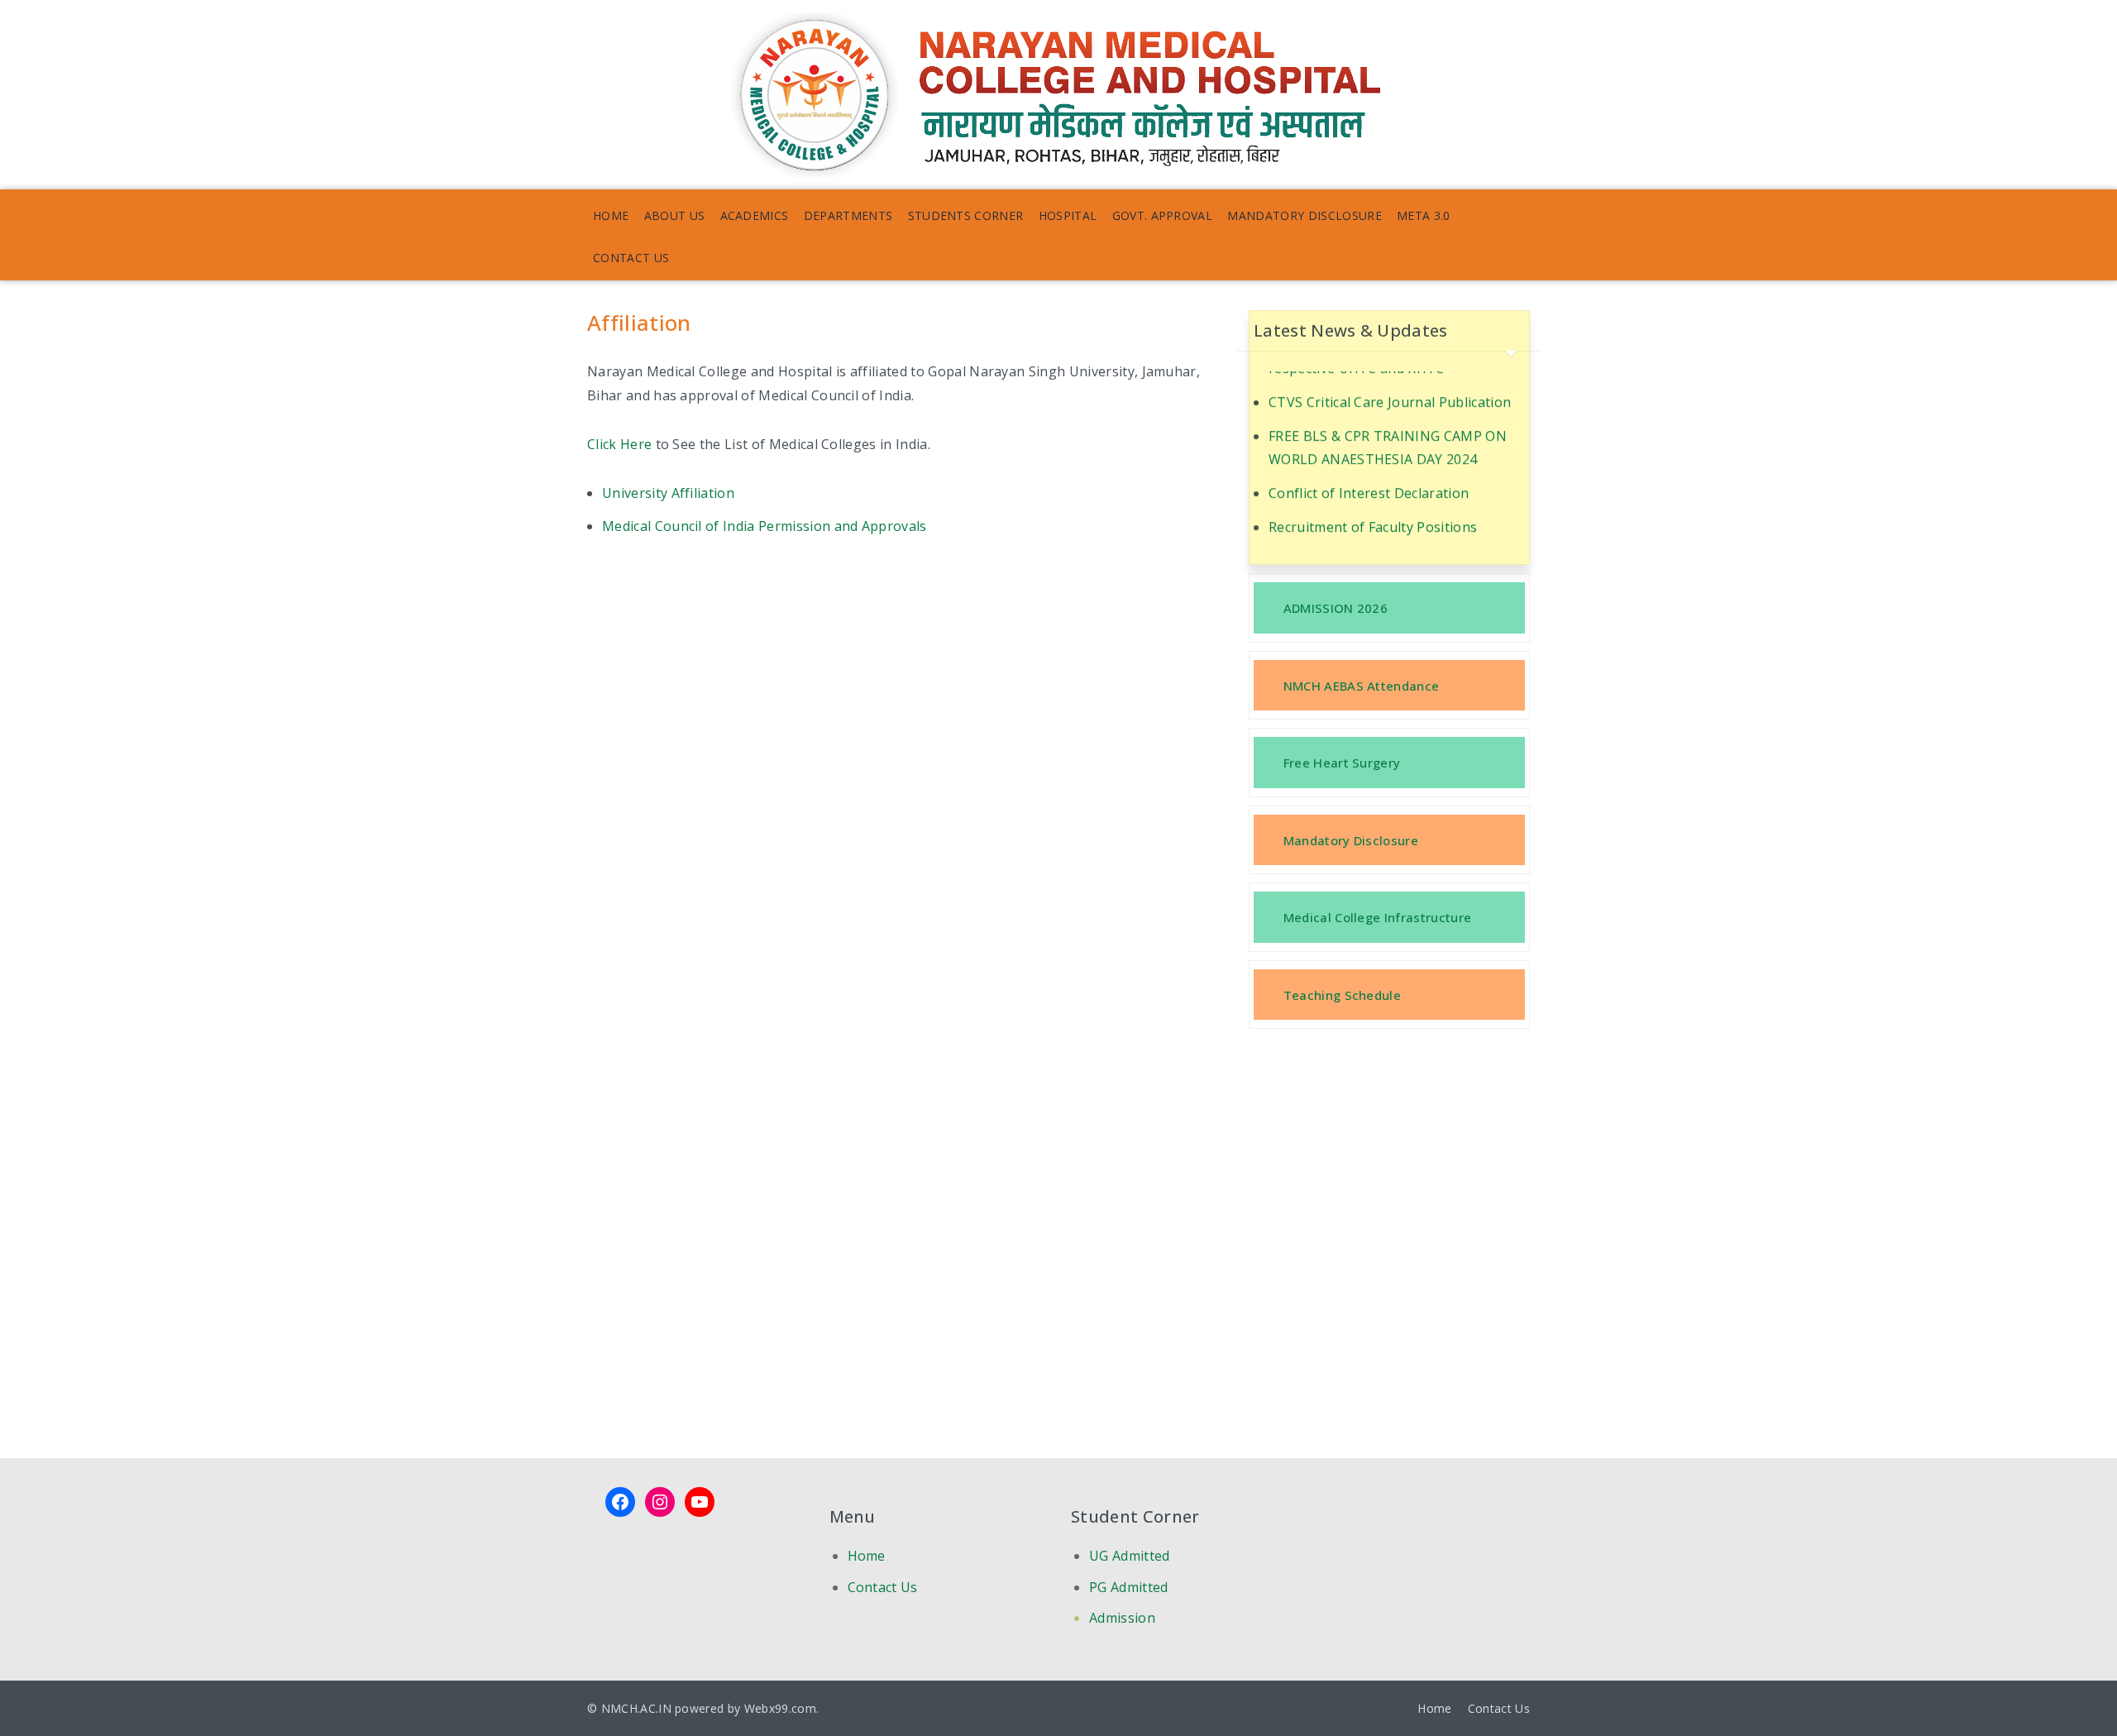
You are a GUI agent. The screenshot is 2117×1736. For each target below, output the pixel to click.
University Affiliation (668, 493)
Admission (1122, 1618)
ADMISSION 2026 (1336, 608)
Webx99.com (780, 1708)
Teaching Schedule (1342, 995)
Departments (848, 215)
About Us (675, 215)
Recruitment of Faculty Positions (1373, 506)
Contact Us (631, 258)
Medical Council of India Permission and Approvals (765, 526)
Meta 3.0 (1424, 215)
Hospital (1068, 215)
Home (611, 215)
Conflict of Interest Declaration (1369, 472)
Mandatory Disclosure (1304, 215)
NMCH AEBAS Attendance (1362, 686)
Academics (755, 215)
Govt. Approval (1162, 215)
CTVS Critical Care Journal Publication (1390, 380)
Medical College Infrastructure (1378, 917)
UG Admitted (1130, 1556)
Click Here (619, 444)
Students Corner (966, 215)
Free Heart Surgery (1342, 763)
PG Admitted (1129, 1587)
